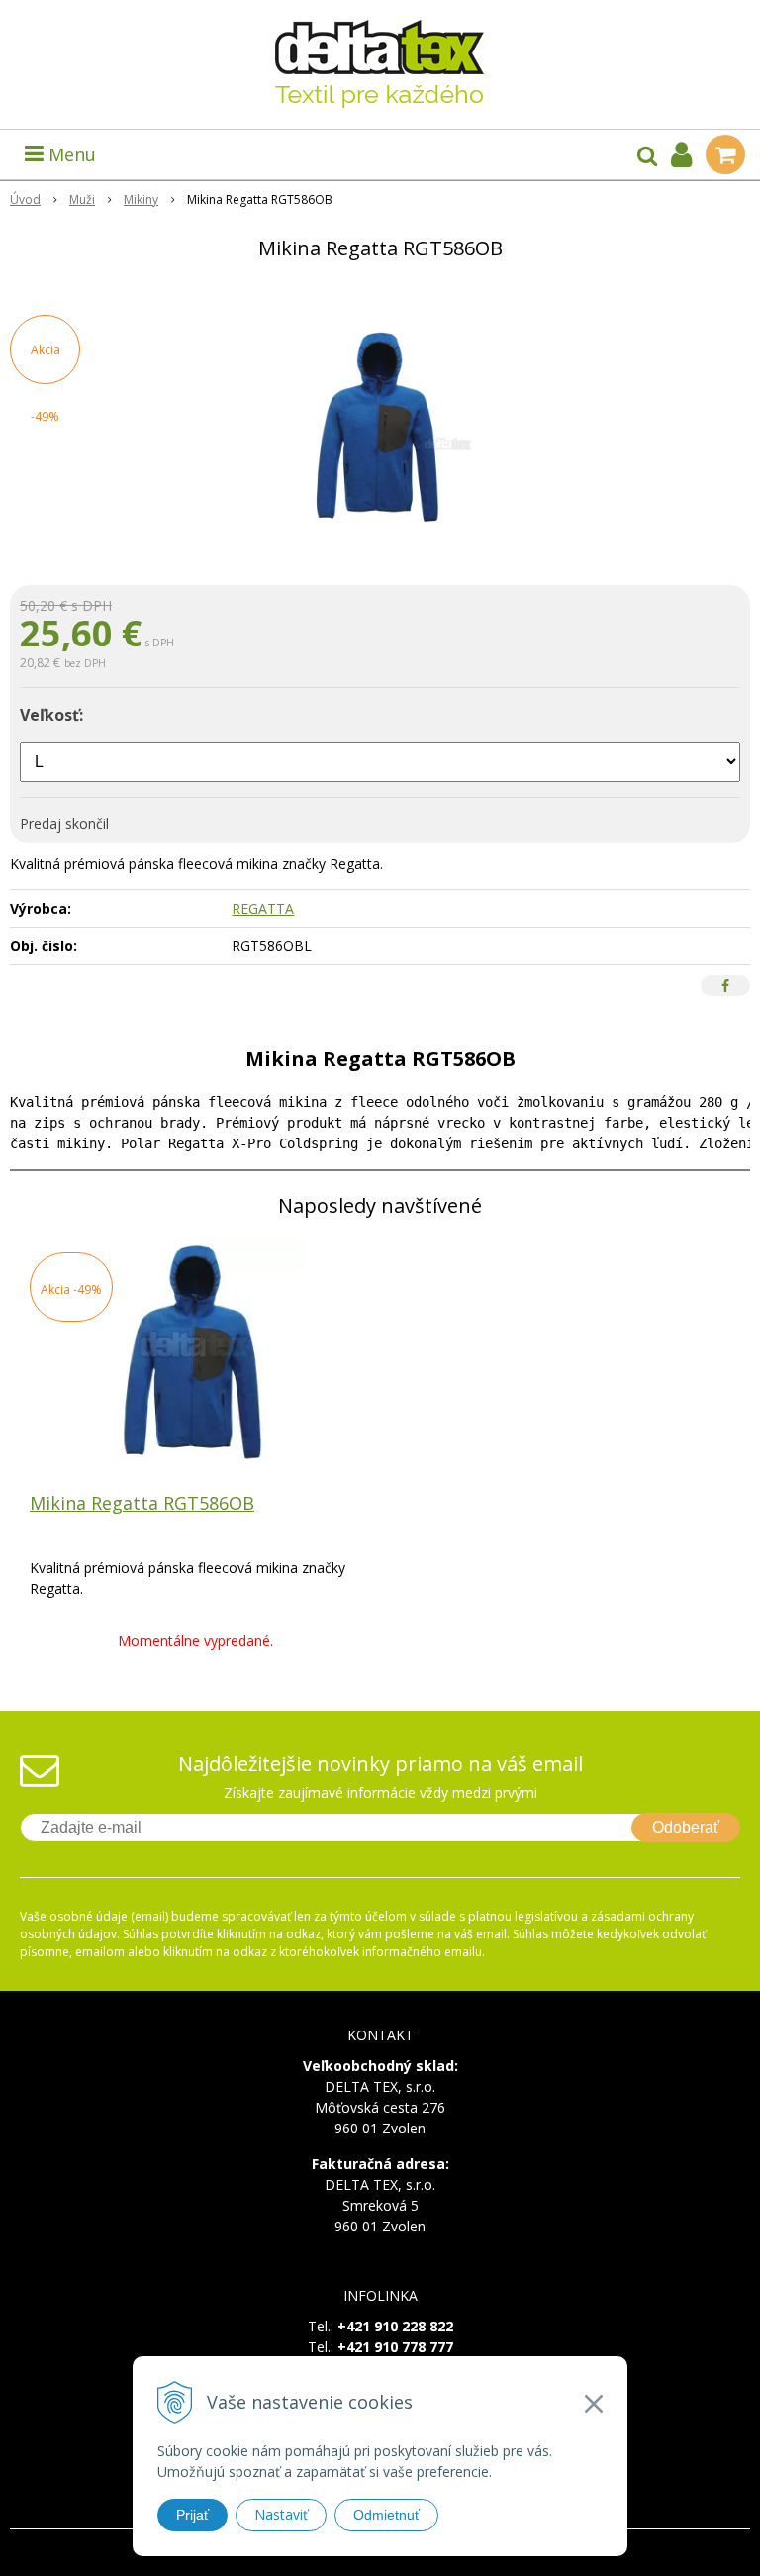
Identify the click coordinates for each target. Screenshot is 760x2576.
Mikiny (141, 199)
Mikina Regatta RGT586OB (142, 1503)
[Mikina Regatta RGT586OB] (380, 427)
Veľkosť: (51, 715)
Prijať (192, 2515)
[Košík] (725, 154)
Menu (70, 154)
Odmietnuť (386, 2515)
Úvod (25, 199)
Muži (82, 199)
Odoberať (686, 1827)
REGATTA (263, 908)
